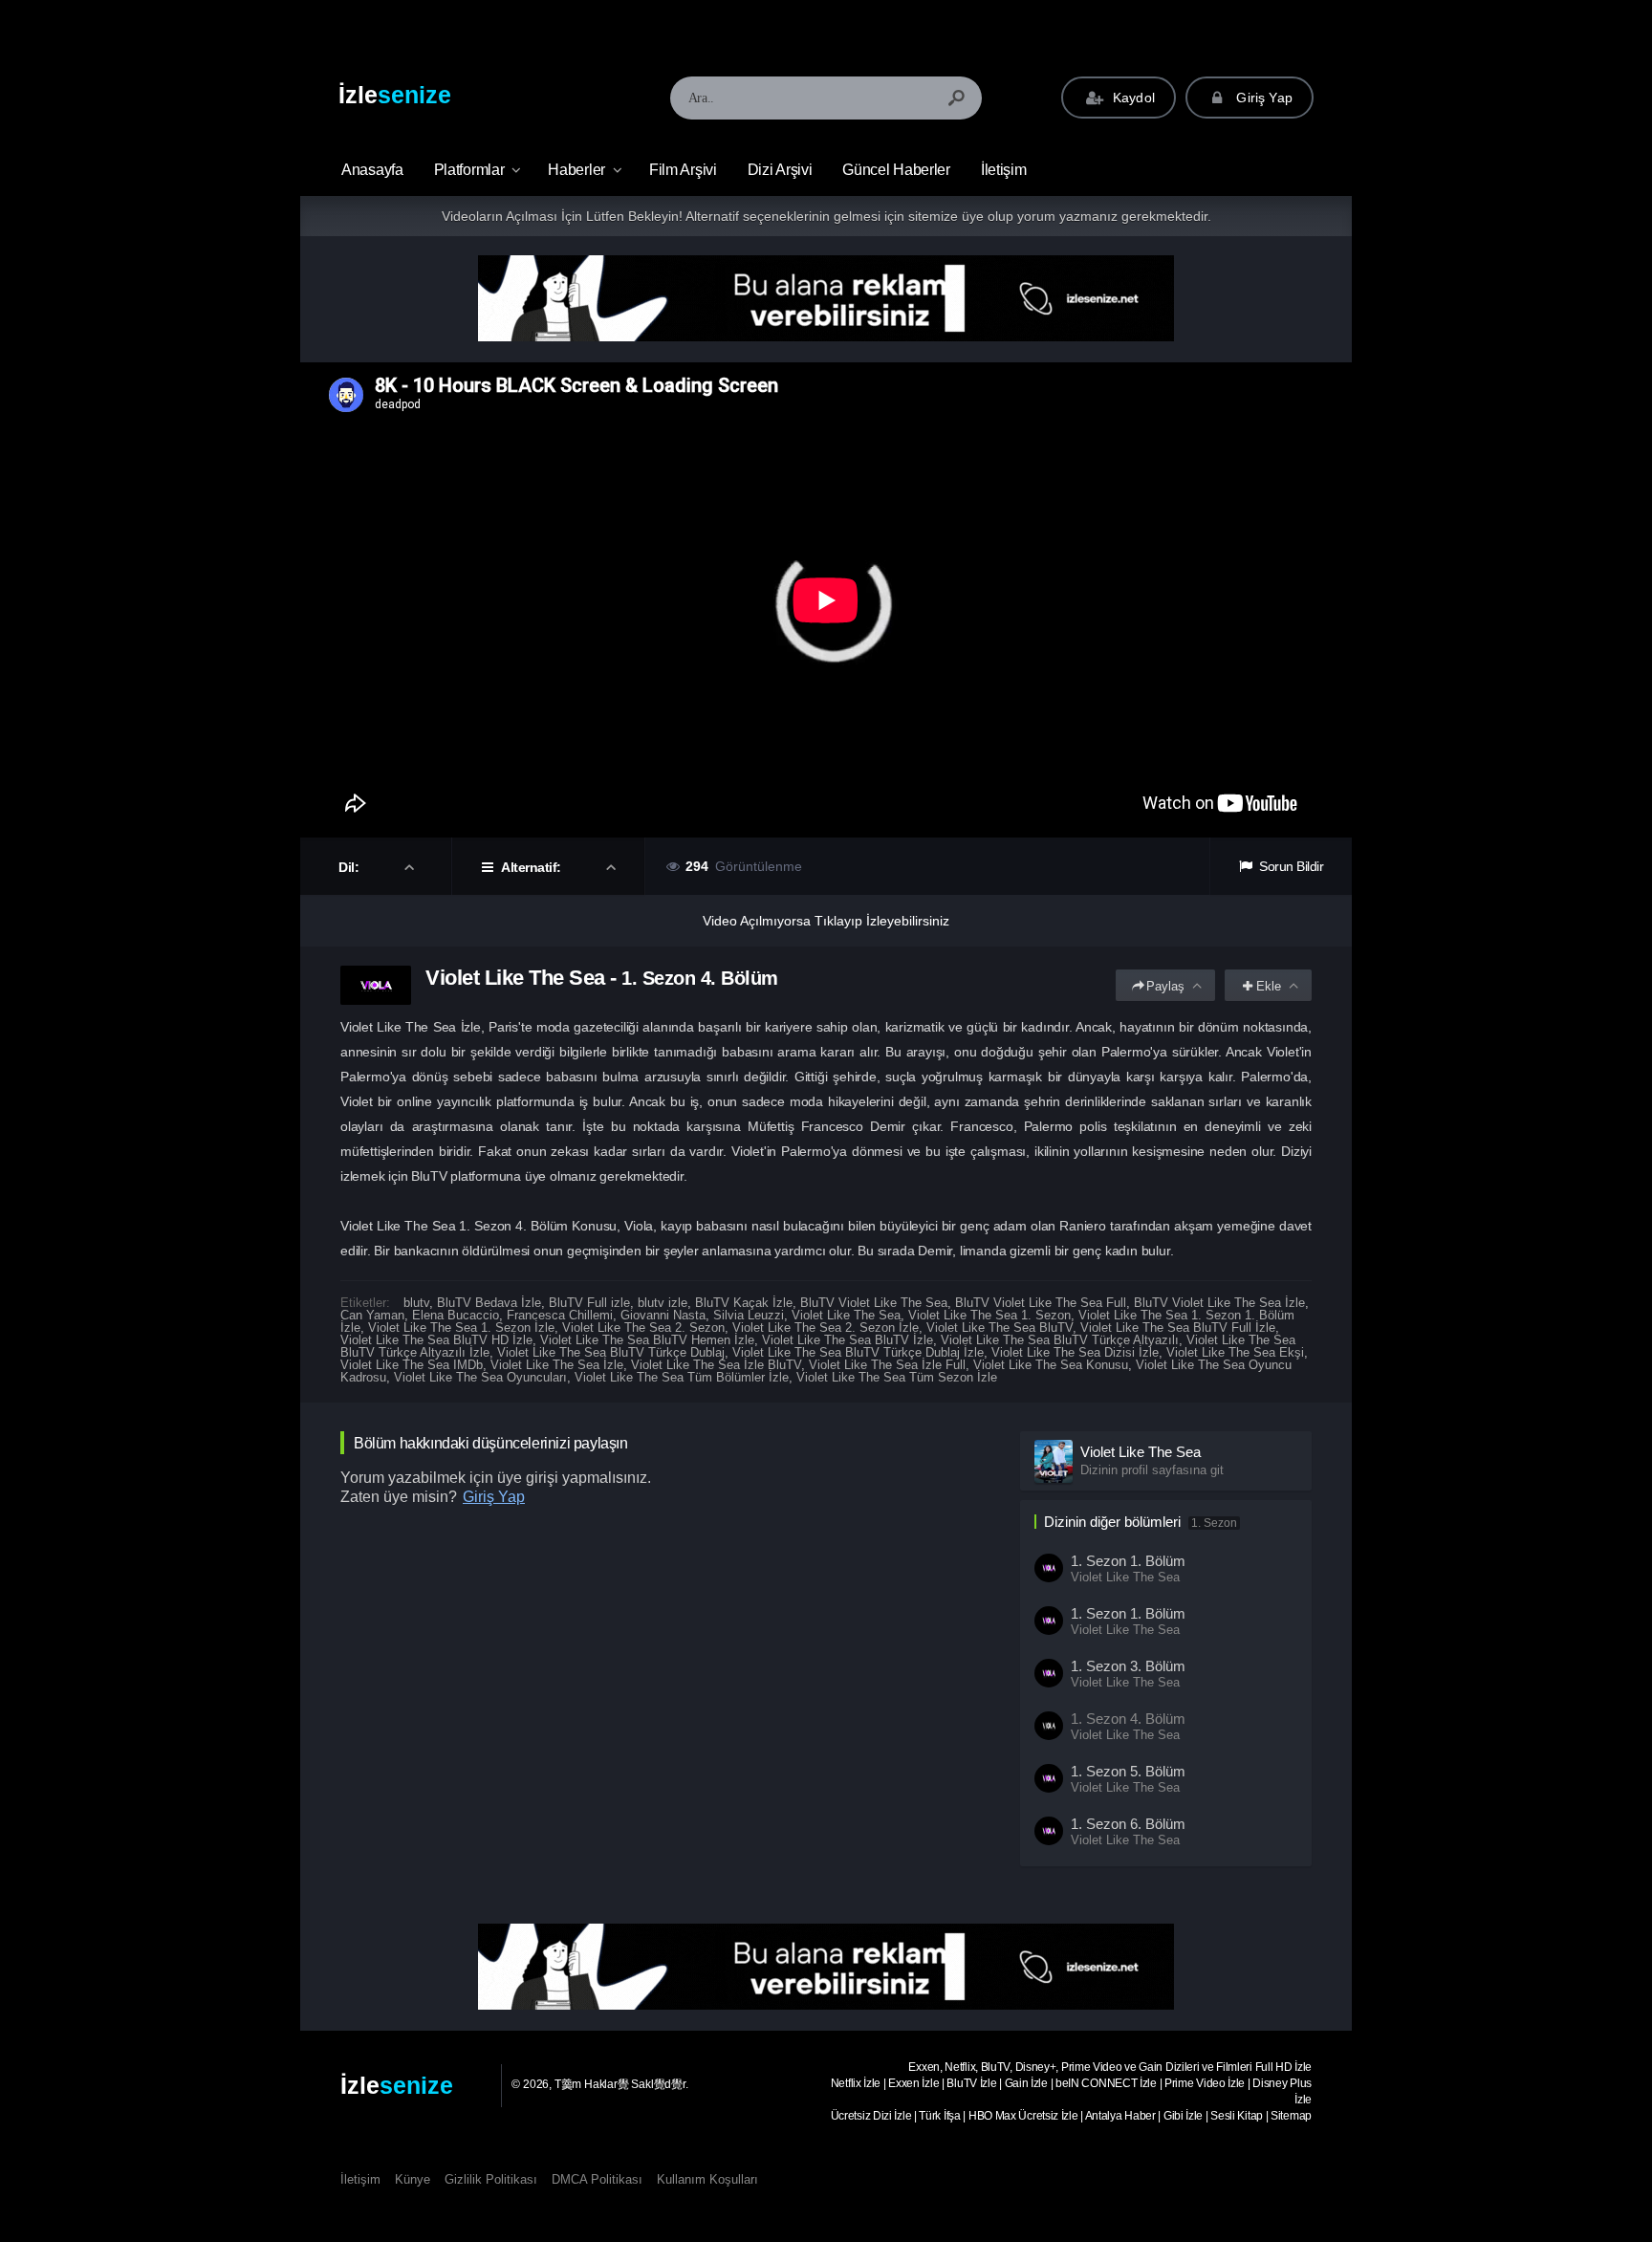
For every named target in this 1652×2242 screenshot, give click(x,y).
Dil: (350, 867)
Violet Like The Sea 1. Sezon (989, 1315)
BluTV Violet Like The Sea (874, 1303)
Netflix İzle (856, 2083)
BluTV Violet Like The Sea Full (1041, 1303)
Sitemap (1291, 2116)
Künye (413, 2179)
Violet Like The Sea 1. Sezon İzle (461, 1328)
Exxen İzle (913, 2083)
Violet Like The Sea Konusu (1051, 1365)
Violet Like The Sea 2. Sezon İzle (826, 1328)
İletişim (1004, 170)
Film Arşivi (683, 170)
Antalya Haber (1120, 2116)
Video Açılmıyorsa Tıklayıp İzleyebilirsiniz (826, 921)
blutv (416, 1303)
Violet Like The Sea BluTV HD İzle (436, 1340)
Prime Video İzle (1205, 2083)
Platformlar (469, 170)
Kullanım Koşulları (707, 2179)
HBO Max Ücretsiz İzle (1023, 2116)
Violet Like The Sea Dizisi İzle (1075, 1352)
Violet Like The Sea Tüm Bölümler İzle (682, 1377)
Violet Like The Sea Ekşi (1235, 1352)
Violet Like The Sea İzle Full (887, 1365)
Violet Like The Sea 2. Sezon (643, 1328)
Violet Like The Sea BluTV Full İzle (1178, 1328)
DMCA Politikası (597, 2179)
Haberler (576, 170)
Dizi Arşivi (780, 170)
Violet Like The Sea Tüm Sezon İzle (897, 1377)
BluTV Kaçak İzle (744, 1303)
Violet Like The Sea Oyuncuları (480, 1377)
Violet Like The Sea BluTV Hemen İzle (647, 1340)
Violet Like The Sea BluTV (1000, 1328)
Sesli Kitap (1237, 2116)
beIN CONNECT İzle (1106, 2083)
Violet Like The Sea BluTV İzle (848, 1340)
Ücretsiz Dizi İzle (871, 2116)
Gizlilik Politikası (491, 2179)
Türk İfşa (939, 2116)
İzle (395, 95)
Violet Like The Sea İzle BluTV (716, 1365)
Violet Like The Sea (846, 1315)
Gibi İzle (1183, 2116)
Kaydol (1132, 98)
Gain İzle (1026, 2083)
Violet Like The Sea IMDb (412, 1365)
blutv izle (663, 1303)
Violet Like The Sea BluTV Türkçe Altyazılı (1060, 1340)
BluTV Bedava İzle (489, 1303)
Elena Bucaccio (456, 1315)
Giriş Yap (1262, 98)
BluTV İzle (971, 2083)
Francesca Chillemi (560, 1315)
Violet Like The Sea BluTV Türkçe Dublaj (611, 1352)
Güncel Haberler (896, 170)
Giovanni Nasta (663, 1315)
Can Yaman (372, 1315)
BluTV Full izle (589, 1303)
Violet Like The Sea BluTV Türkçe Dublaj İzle (858, 1352)
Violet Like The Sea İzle (557, 1365)
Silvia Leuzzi (749, 1315)
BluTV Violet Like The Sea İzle (1219, 1303)
